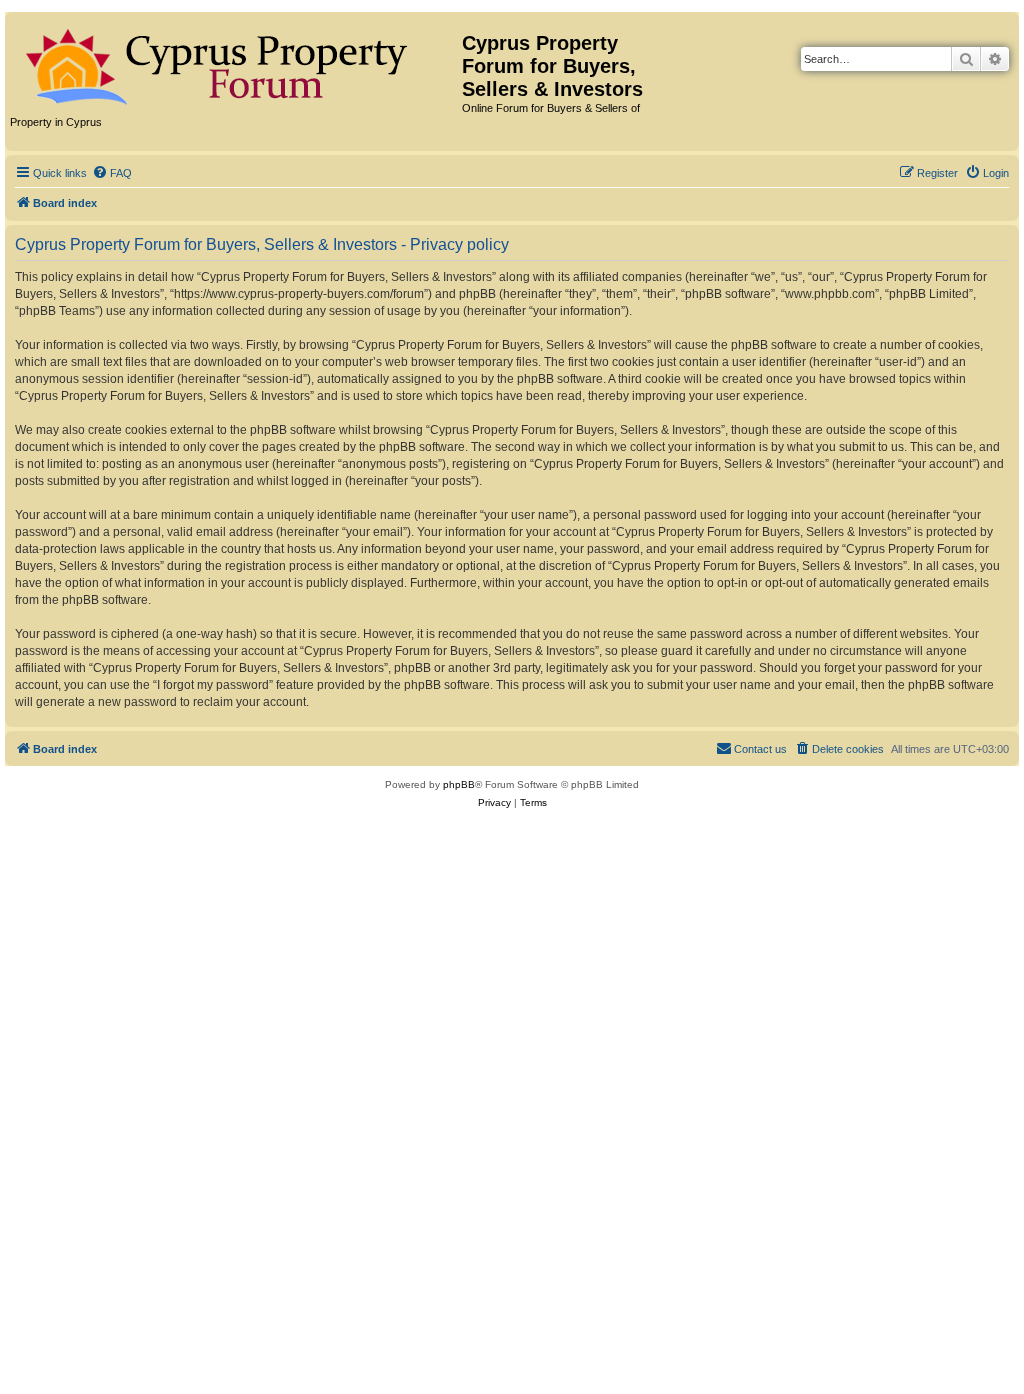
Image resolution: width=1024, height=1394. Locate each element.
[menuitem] (112, 173)
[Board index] (236, 63)
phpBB (459, 784)
